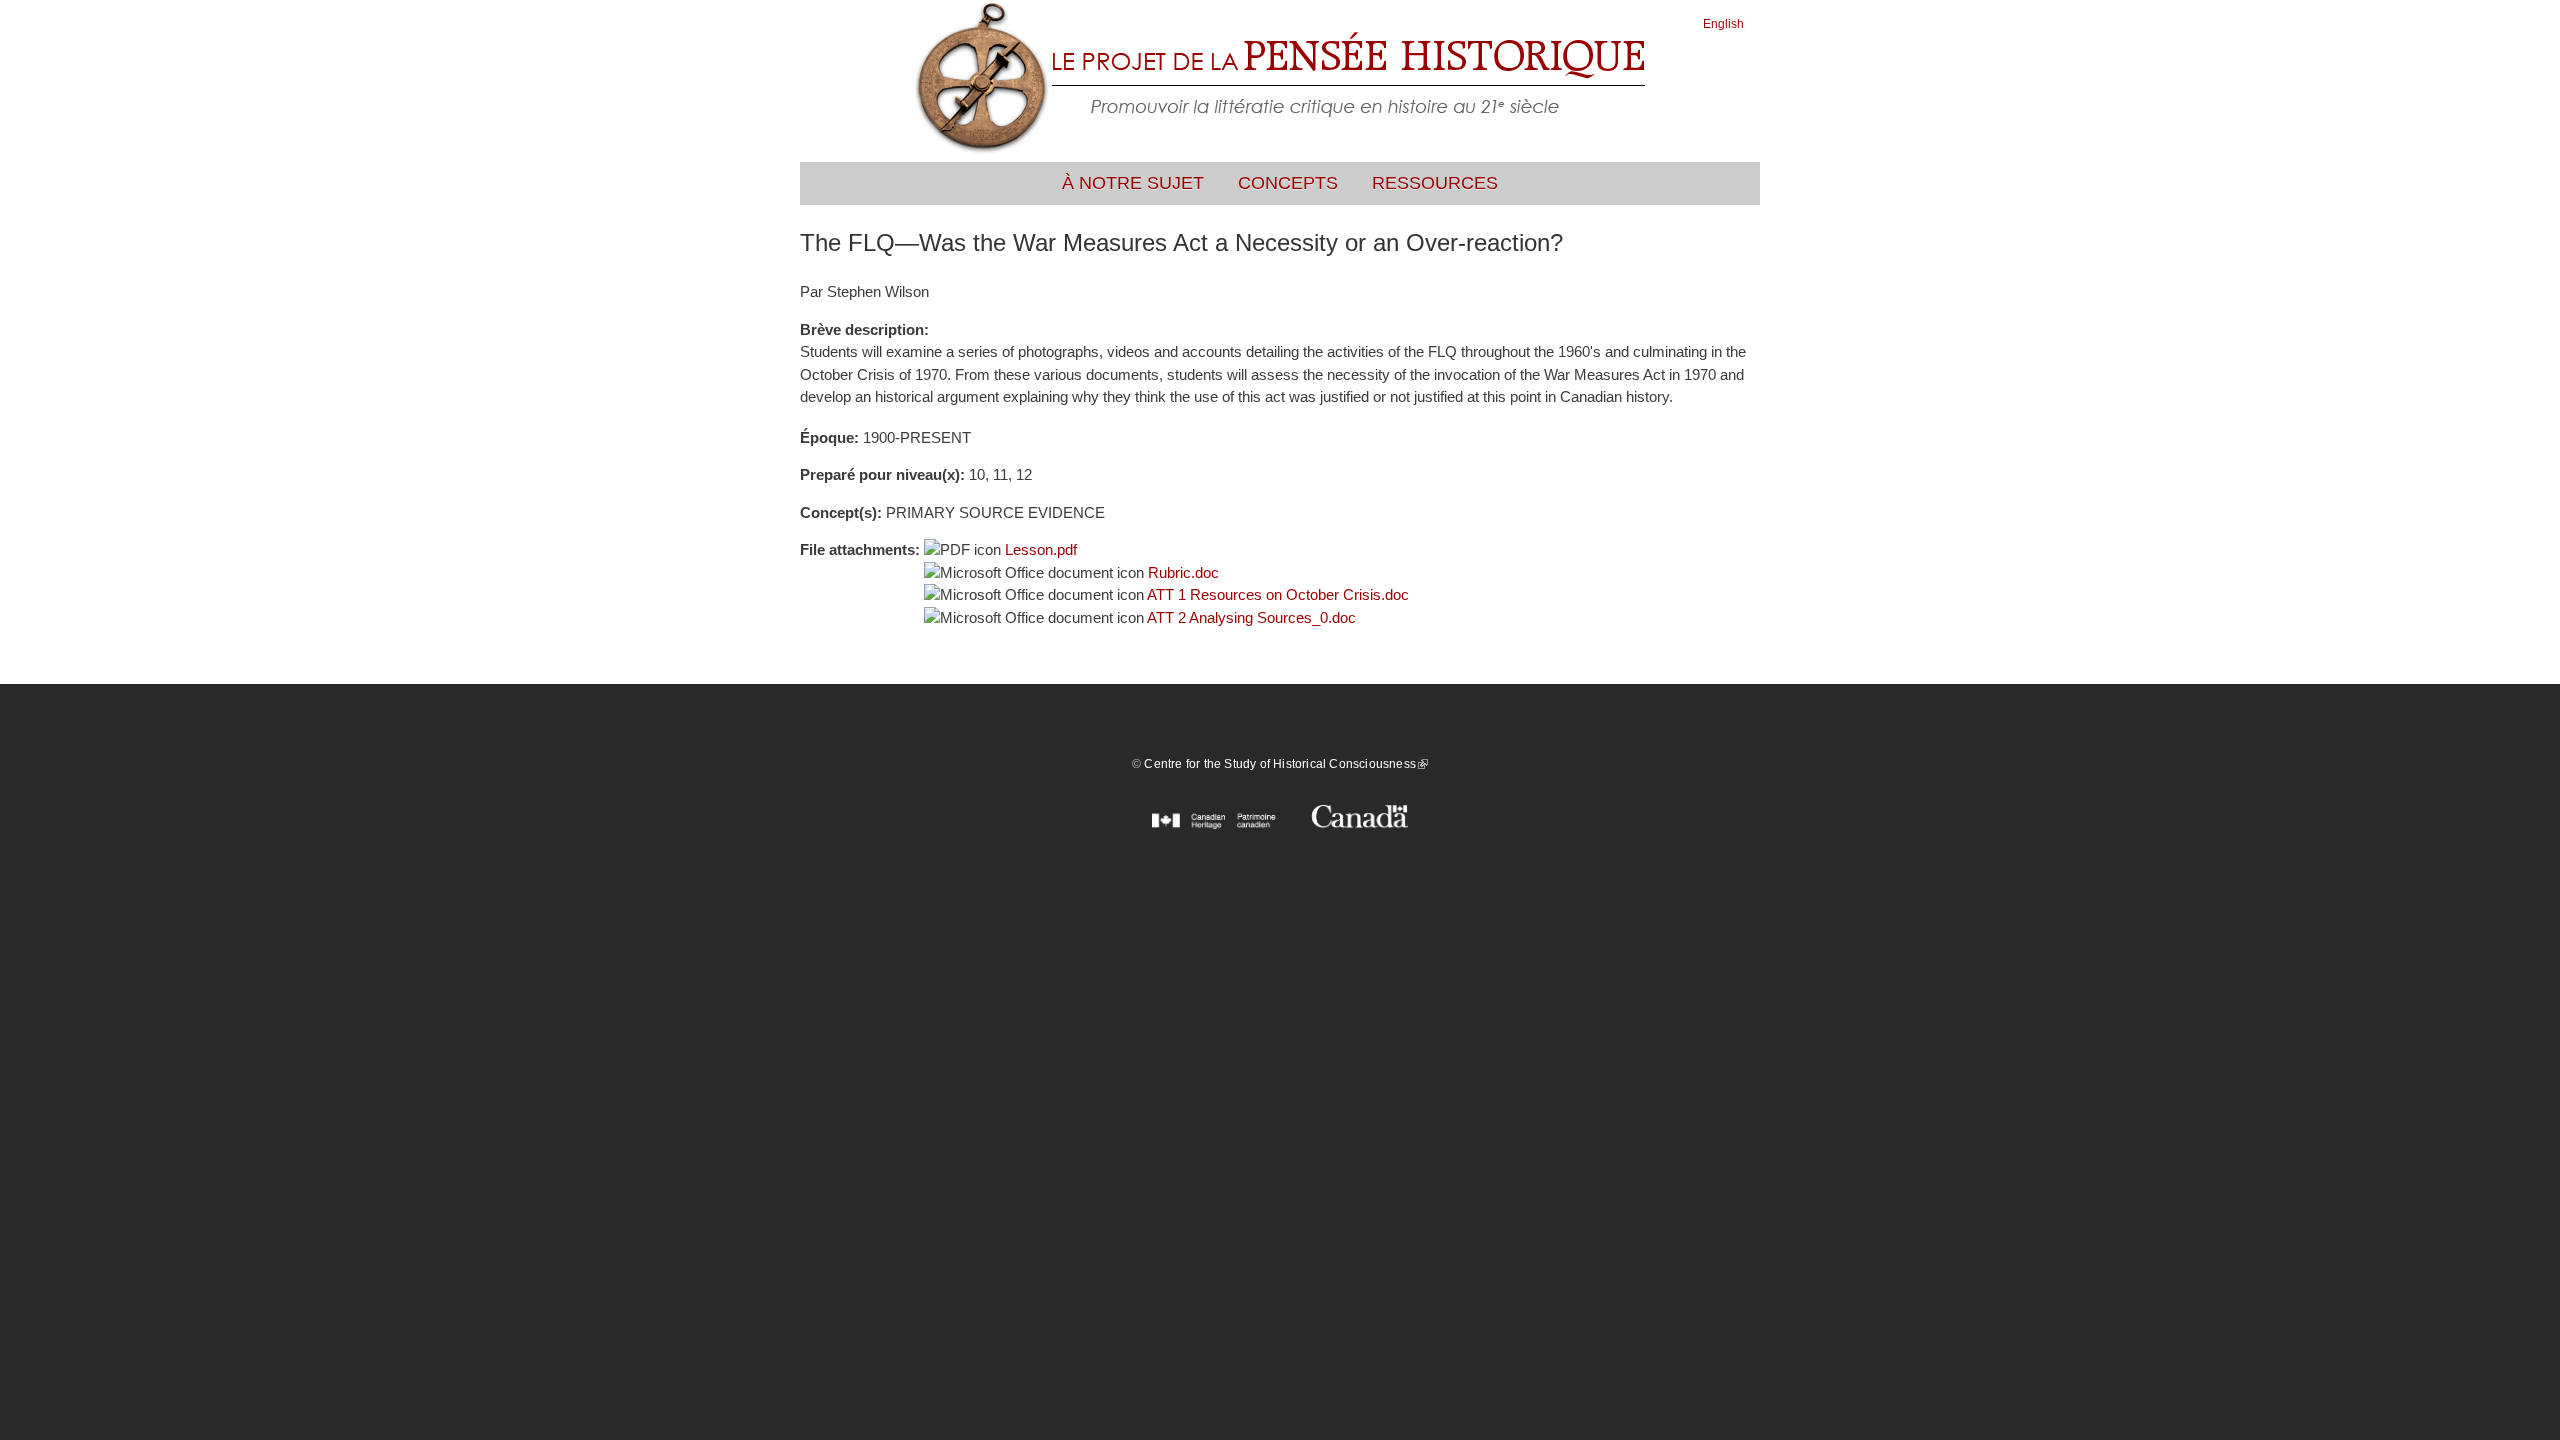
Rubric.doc (1183, 572)
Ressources (1435, 183)
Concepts (1288, 183)
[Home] (1280, 81)
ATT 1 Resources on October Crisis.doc (1278, 594)
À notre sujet (1133, 183)
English (1723, 24)
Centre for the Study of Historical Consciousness (1286, 764)
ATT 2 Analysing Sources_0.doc (1251, 617)
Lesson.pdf (1041, 549)
